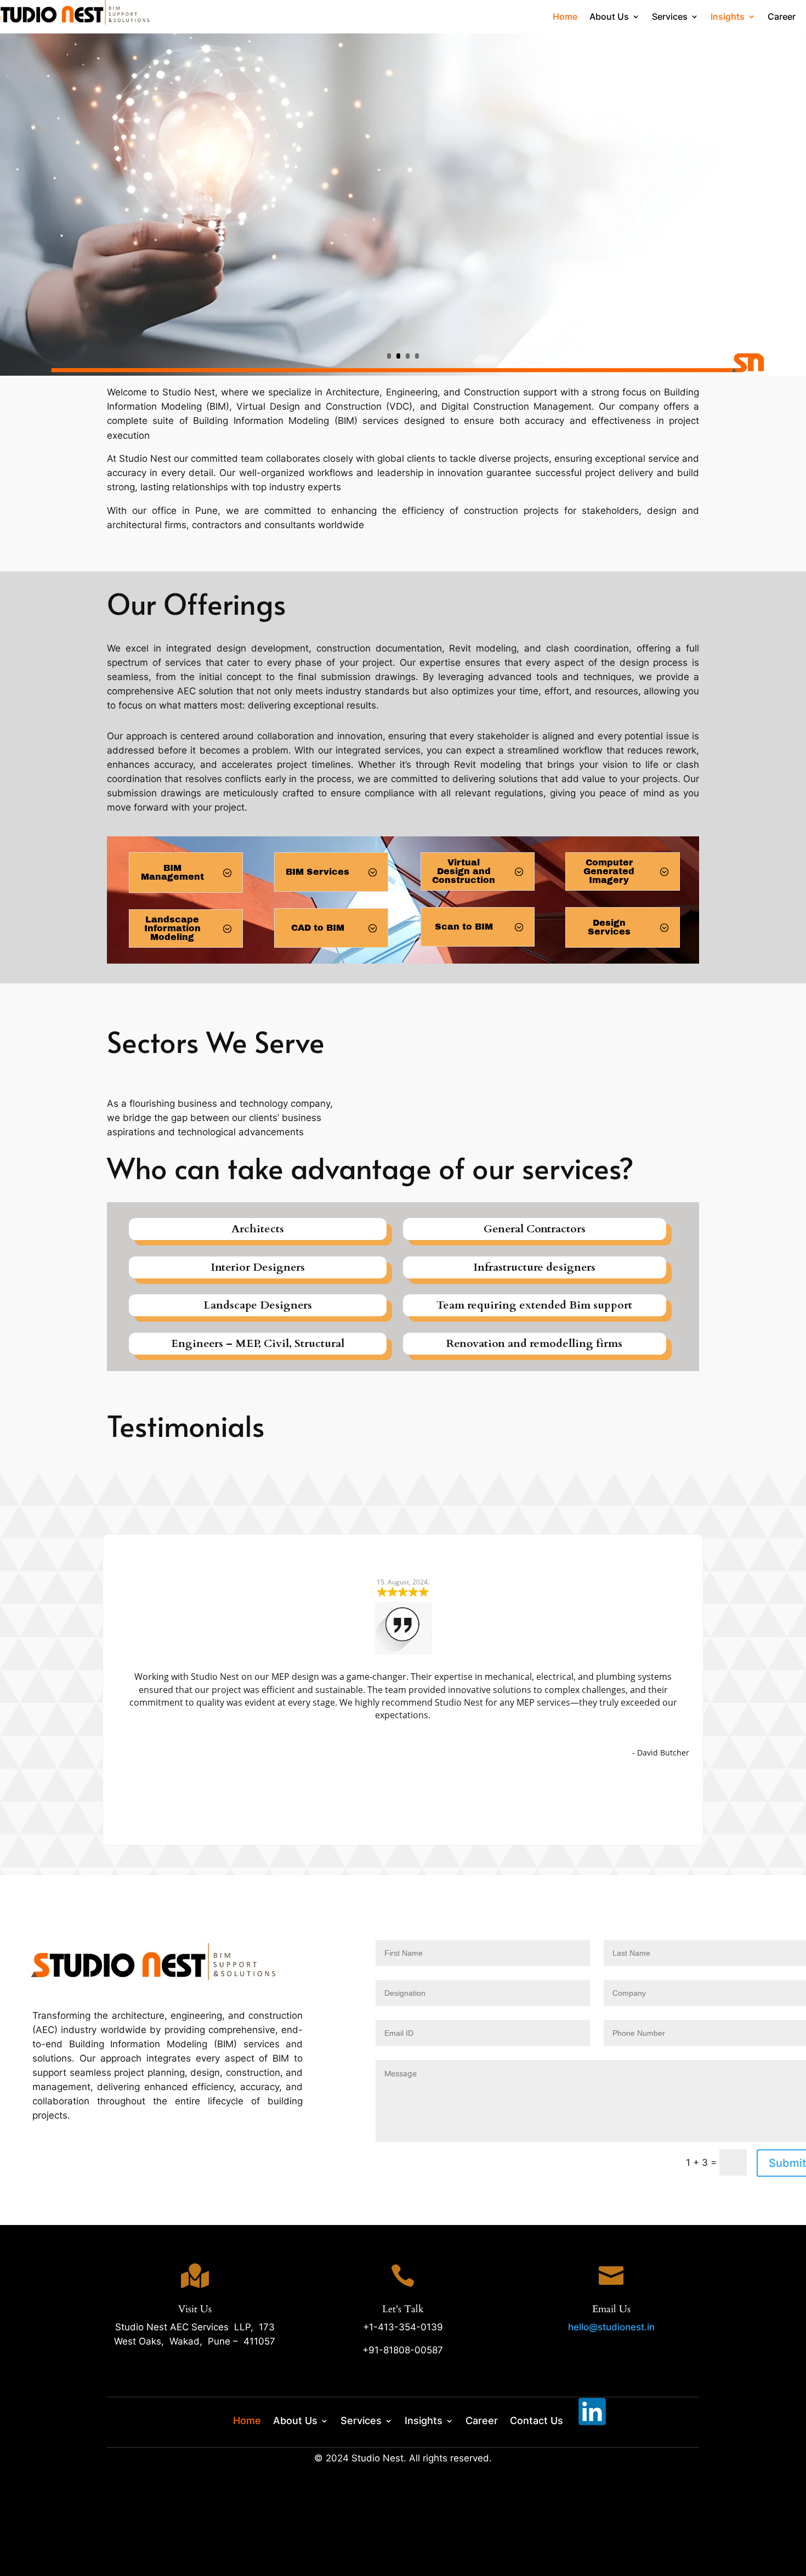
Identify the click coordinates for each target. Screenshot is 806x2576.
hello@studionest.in (611, 2327)
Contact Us (537, 2420)
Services (670, 17)
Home (565, 17)
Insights (728, 17)
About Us (609, 17)
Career (782, 17)
